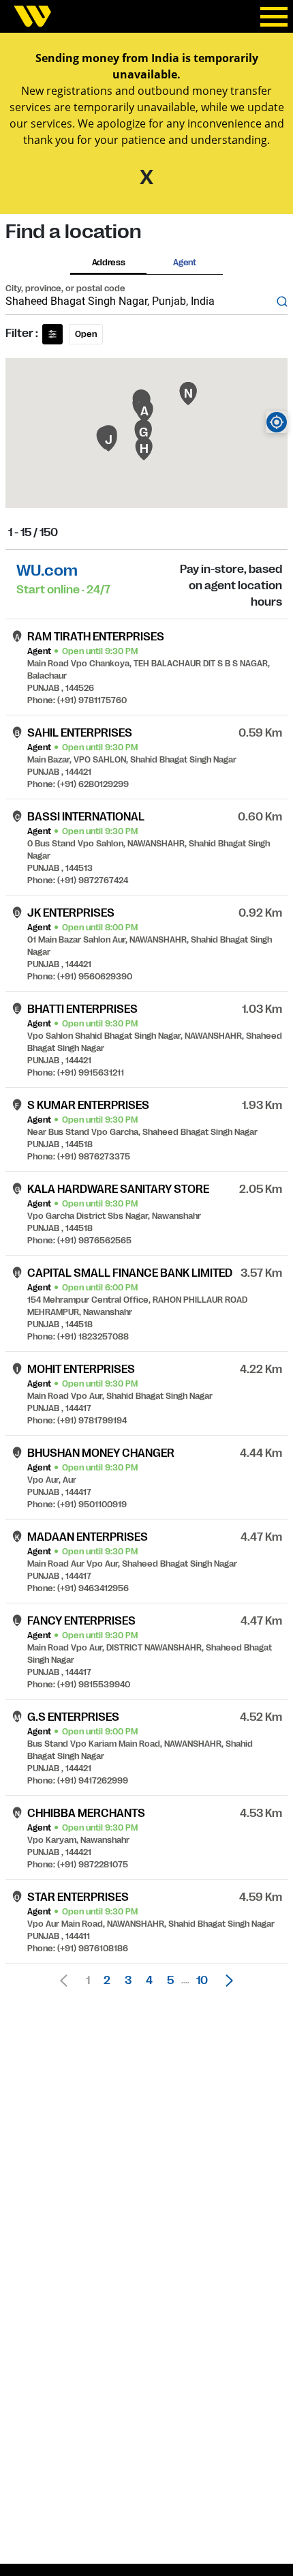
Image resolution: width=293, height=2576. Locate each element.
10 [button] (202, 1981)
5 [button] (170, 1981)
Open (86, 334)
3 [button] (128, 1981)
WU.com (47, 571)
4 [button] (149, 1981)
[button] (226, 1981)
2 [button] (107, 1981)
